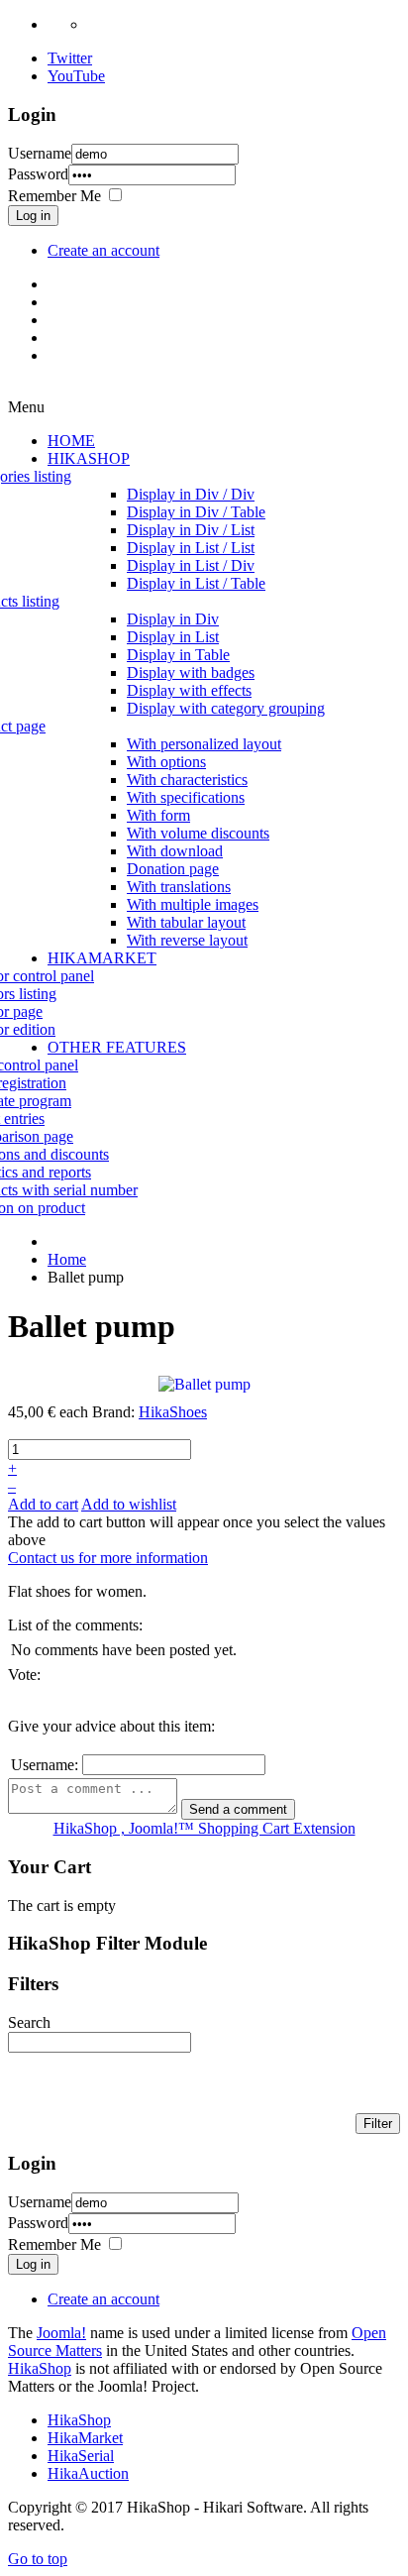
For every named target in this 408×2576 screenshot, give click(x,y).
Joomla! (61, 2333)
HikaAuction (88, 2473)
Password (38, 174)
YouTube (76, 76)
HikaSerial (81, 2456)
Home (67, 1259)
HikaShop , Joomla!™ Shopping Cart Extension (204, 1828)
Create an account (103, 250)
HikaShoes (173, 1412)
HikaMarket (85, 2438)
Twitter (70, 58)
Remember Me (54, 196)
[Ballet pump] (204, 1383)
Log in (33, 216)
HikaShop (40, 2368)
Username (40, 153)
